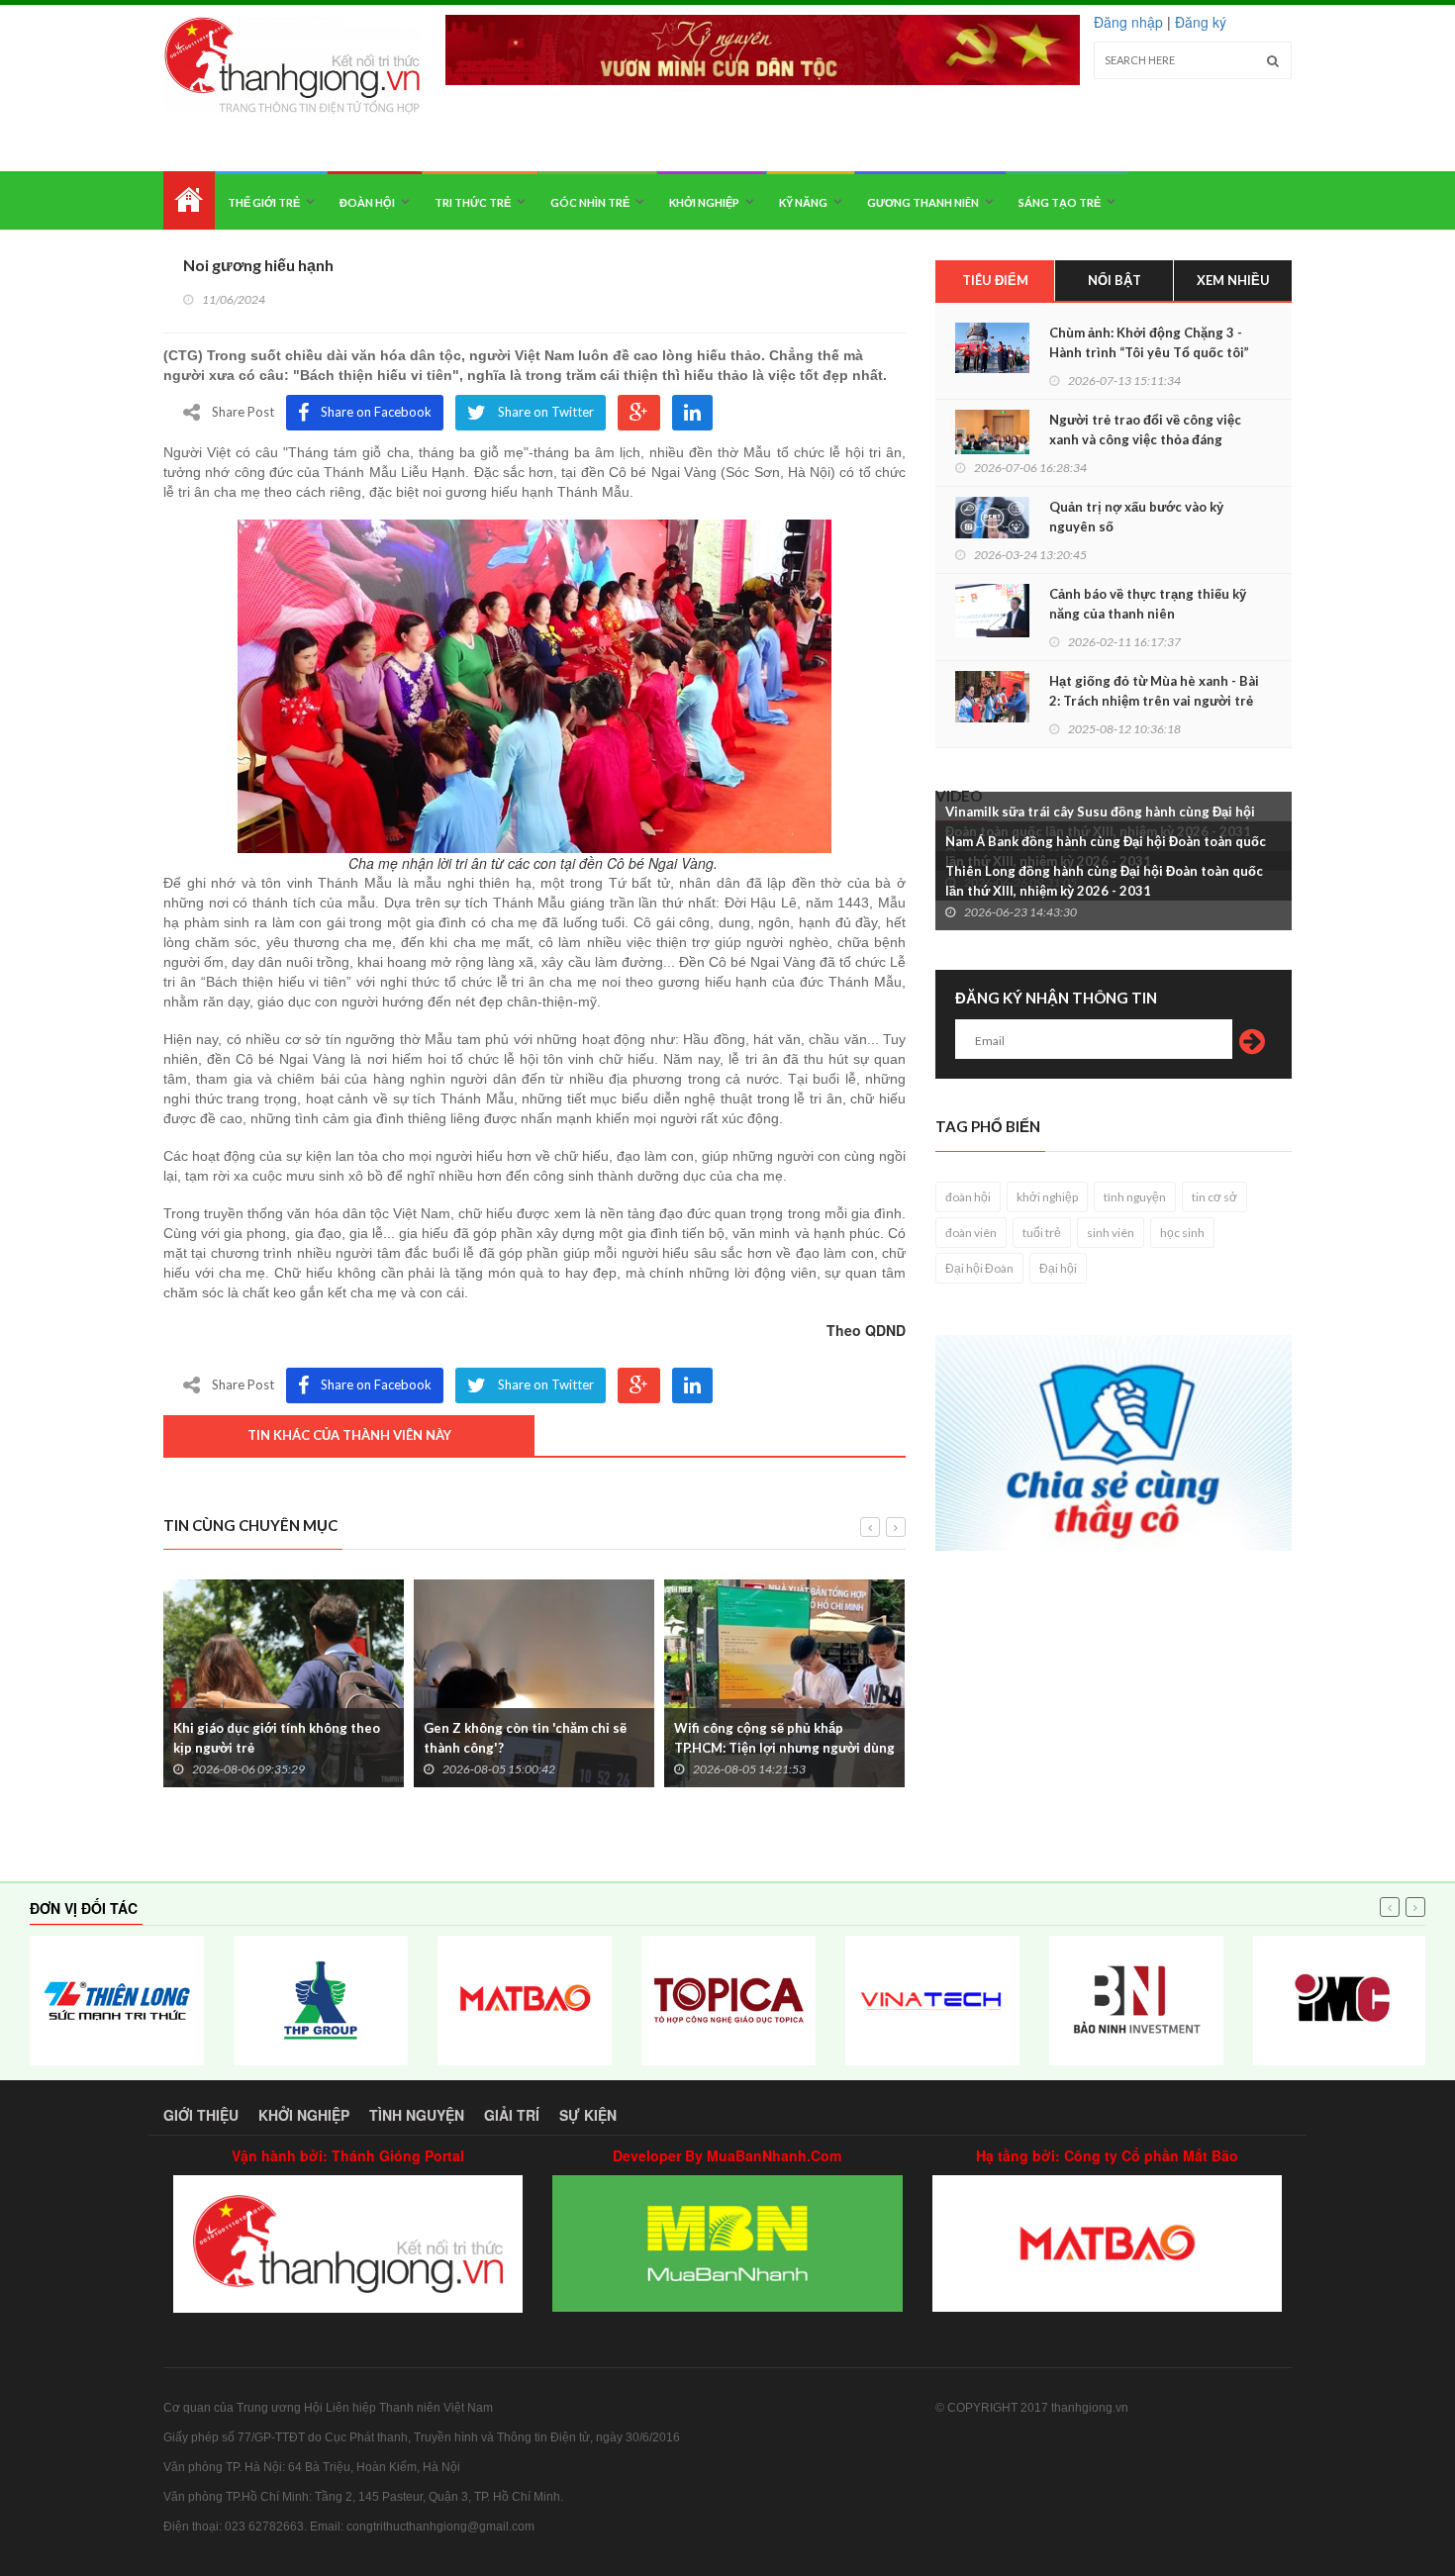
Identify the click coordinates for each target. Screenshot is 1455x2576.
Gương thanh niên (923, 202)
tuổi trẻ (1042, 1233)
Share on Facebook (376, 412)
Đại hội (1058, 1268)
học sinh (1182, 1233)
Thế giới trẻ (264, 202)
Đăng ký (1201, 22)
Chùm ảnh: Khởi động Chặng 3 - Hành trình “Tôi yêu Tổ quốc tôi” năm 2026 (1149, 352)
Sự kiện (588, 2115)
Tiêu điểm (995, 280)
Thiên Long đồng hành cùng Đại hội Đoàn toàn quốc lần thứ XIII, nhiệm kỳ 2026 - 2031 (1104, 881)
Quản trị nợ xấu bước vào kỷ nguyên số (1136, 517)
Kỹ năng (803, 202)
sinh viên (1111, 1233)
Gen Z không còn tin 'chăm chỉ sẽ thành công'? (525, 1738)
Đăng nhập (1128, 22)
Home (189, 200)
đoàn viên (971, 1233)
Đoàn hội (367, 202)
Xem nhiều (1233, 280)
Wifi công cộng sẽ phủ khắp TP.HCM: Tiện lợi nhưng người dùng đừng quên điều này (784, 1748)
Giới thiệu (201, 2115)
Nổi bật (1115, 280)
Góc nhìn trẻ (590, 202)
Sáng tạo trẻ (1060, 202)
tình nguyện (1135, 1197)
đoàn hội (968, 1197)
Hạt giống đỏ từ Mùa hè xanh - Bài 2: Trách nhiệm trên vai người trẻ (1154, 691)
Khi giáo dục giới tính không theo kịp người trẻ (277, 1738)
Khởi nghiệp (704, 202)
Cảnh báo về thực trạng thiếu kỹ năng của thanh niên (1148, 604)
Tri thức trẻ (473, 202)
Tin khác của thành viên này (349, 1435)
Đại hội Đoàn (979, 1268)
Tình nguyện (417, 2115)
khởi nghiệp (1047, 1197)
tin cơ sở (1214, 1197)
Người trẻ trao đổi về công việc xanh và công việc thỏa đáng (1145, 429)
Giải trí (512, 2115)
